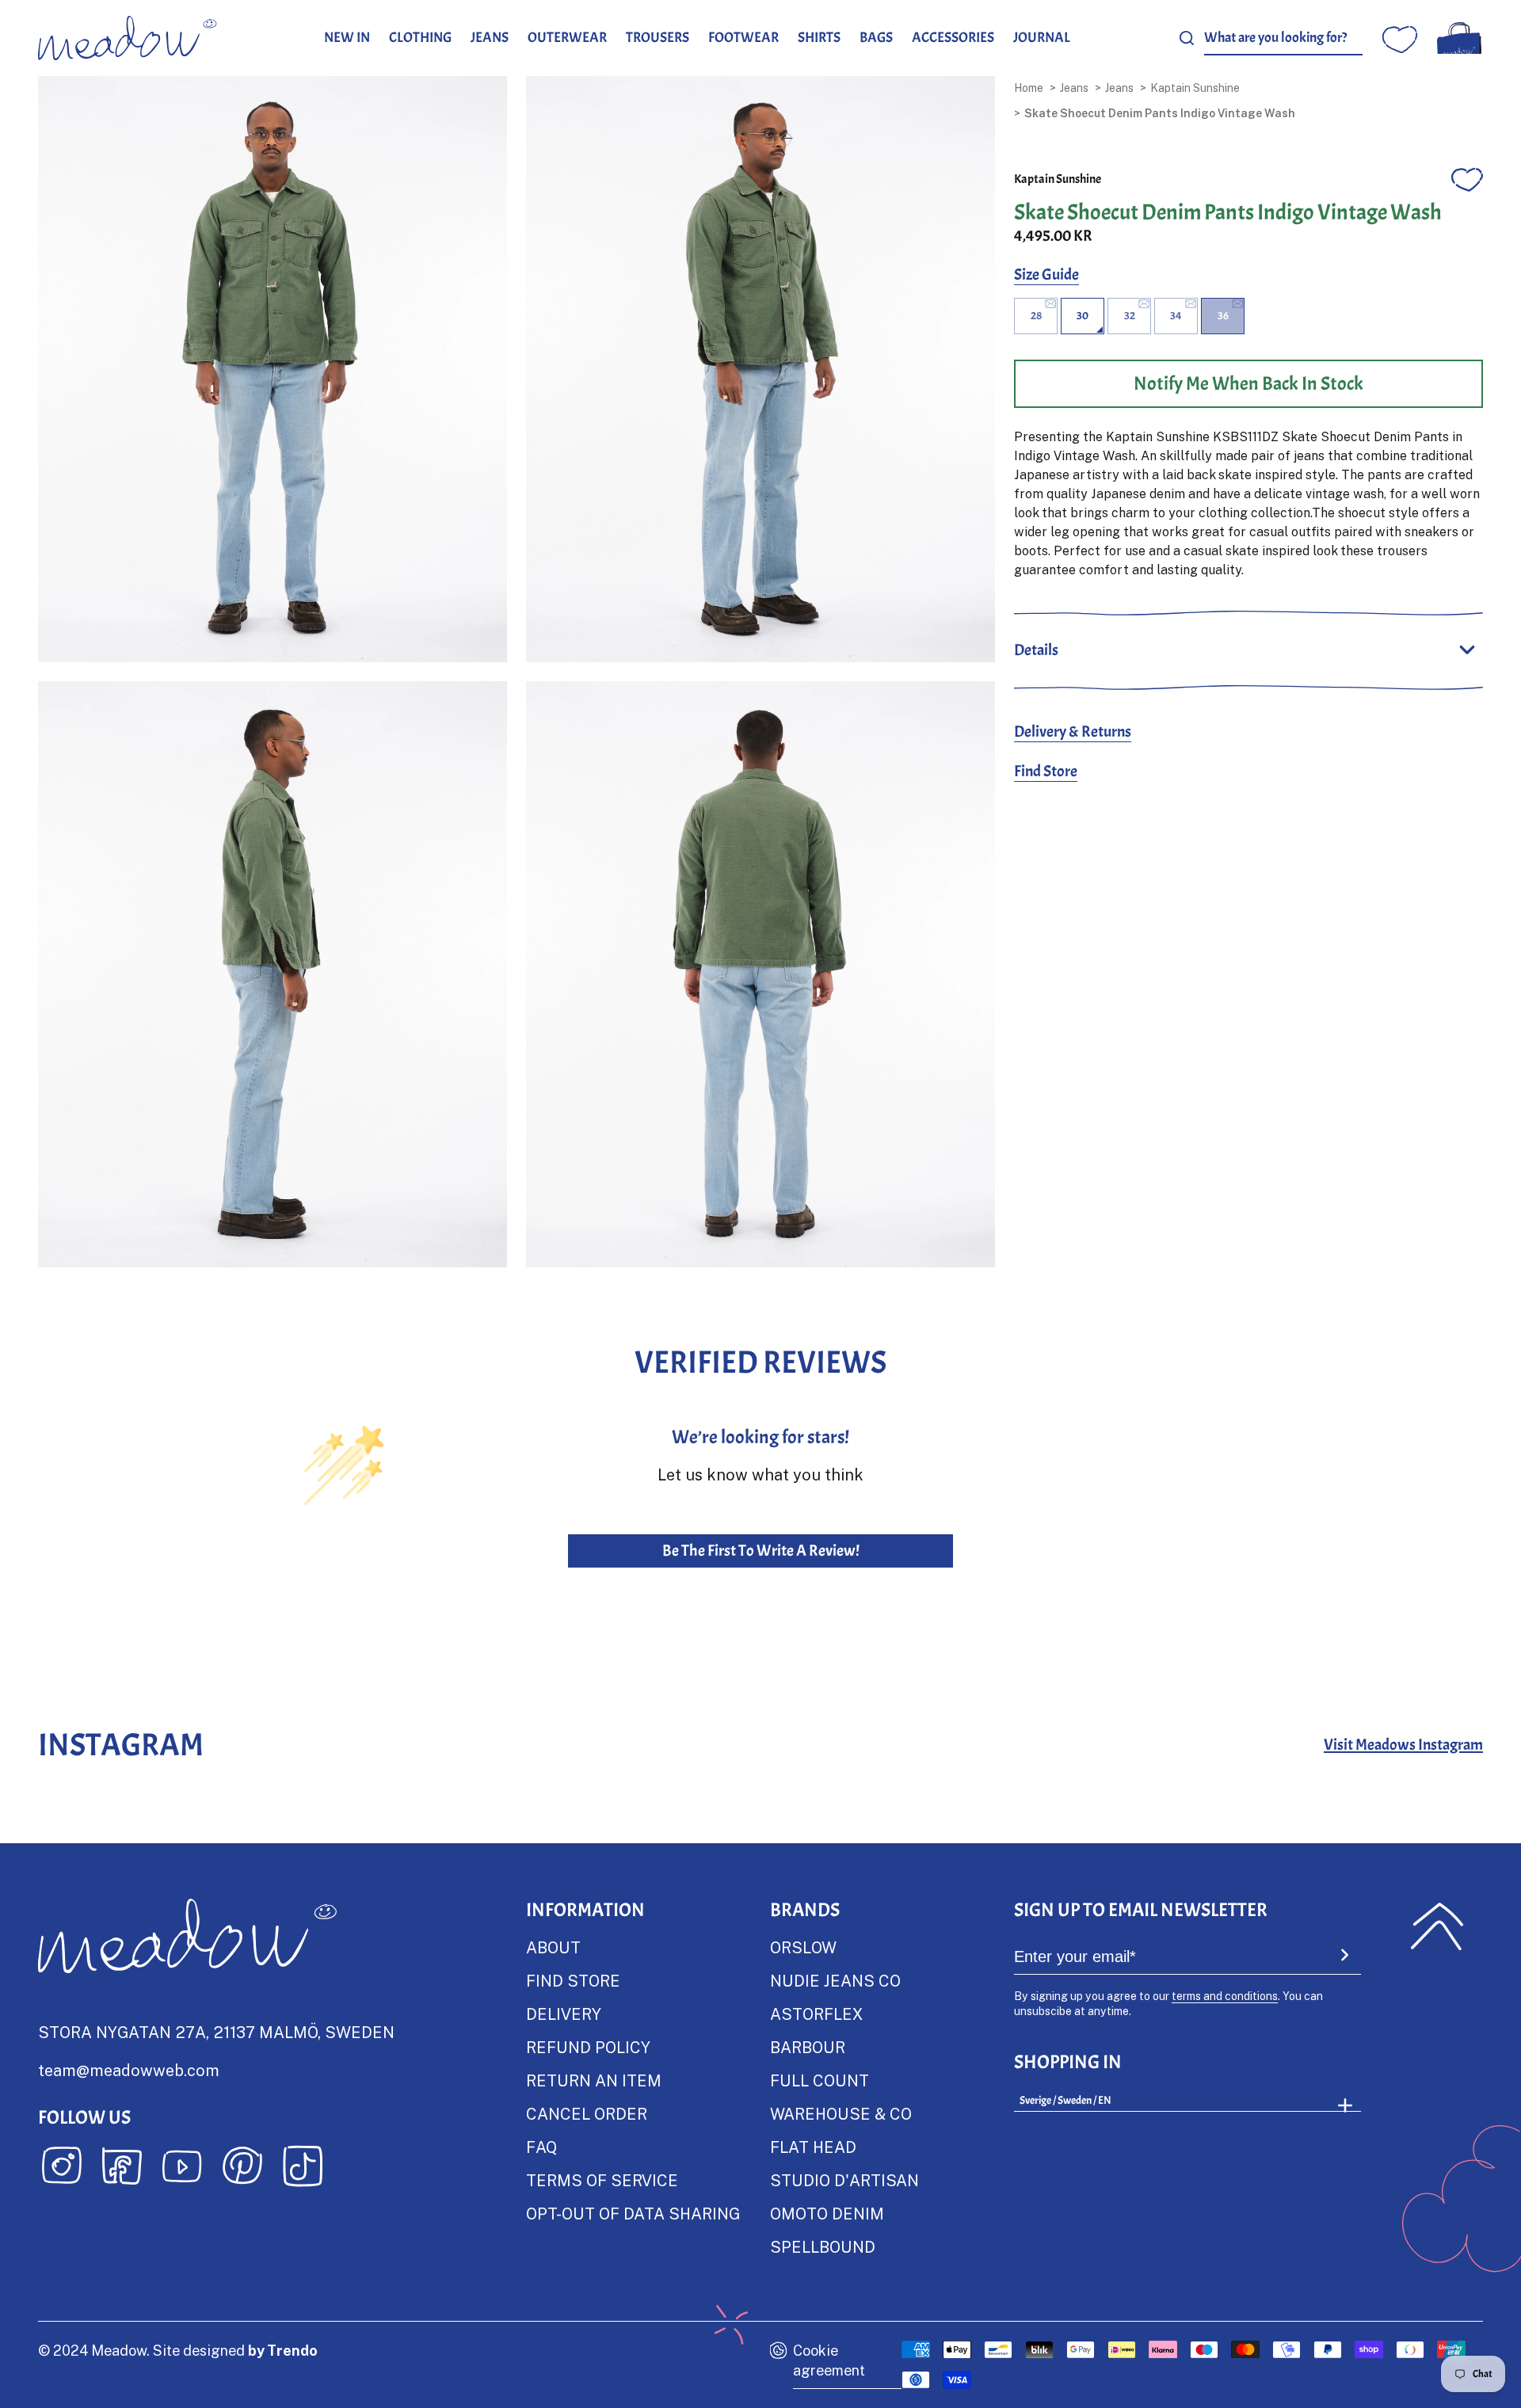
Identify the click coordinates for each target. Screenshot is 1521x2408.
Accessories (953, 38)
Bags (876, 38)
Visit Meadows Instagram (1403, 1745)
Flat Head (813, 2147)
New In (347, 38)
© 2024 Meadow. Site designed (178, 2350)
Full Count (820, 2080)
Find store (573, 1980)
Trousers (658, 38)
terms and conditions (1225, 1996)
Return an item (594, 2080)
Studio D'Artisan (844, 2180)
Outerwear (567, 38)
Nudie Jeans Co (835, 1980)
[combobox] (1283, 38)
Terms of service (602, 2180)
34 (1176, 316)
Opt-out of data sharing (633, 2213)
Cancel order (587, 2113)
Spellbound (823, 2246)
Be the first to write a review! (761, 1551)
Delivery (564, 2014)
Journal (1042, 38)
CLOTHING (420, 38)
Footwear (743, 38)
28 (1036, 316)
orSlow (803, 1947)
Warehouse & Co (841, 2113)
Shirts (819, 38)
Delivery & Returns (1073, 732)
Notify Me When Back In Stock (1248, 383)
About (553, 1947)
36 (1223, 316)
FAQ (541, 2147)
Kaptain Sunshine (1195, 88)
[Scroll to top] (1437, 1926)
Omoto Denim (827, 2213)
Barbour (808, 2047)
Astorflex (816, 2014)
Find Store (1046, 771)
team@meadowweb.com (129, 2070)
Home (1029, 88)
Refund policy (588, 2047)
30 (1083, 316)
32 (1130, 316)
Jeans (490, 38)
